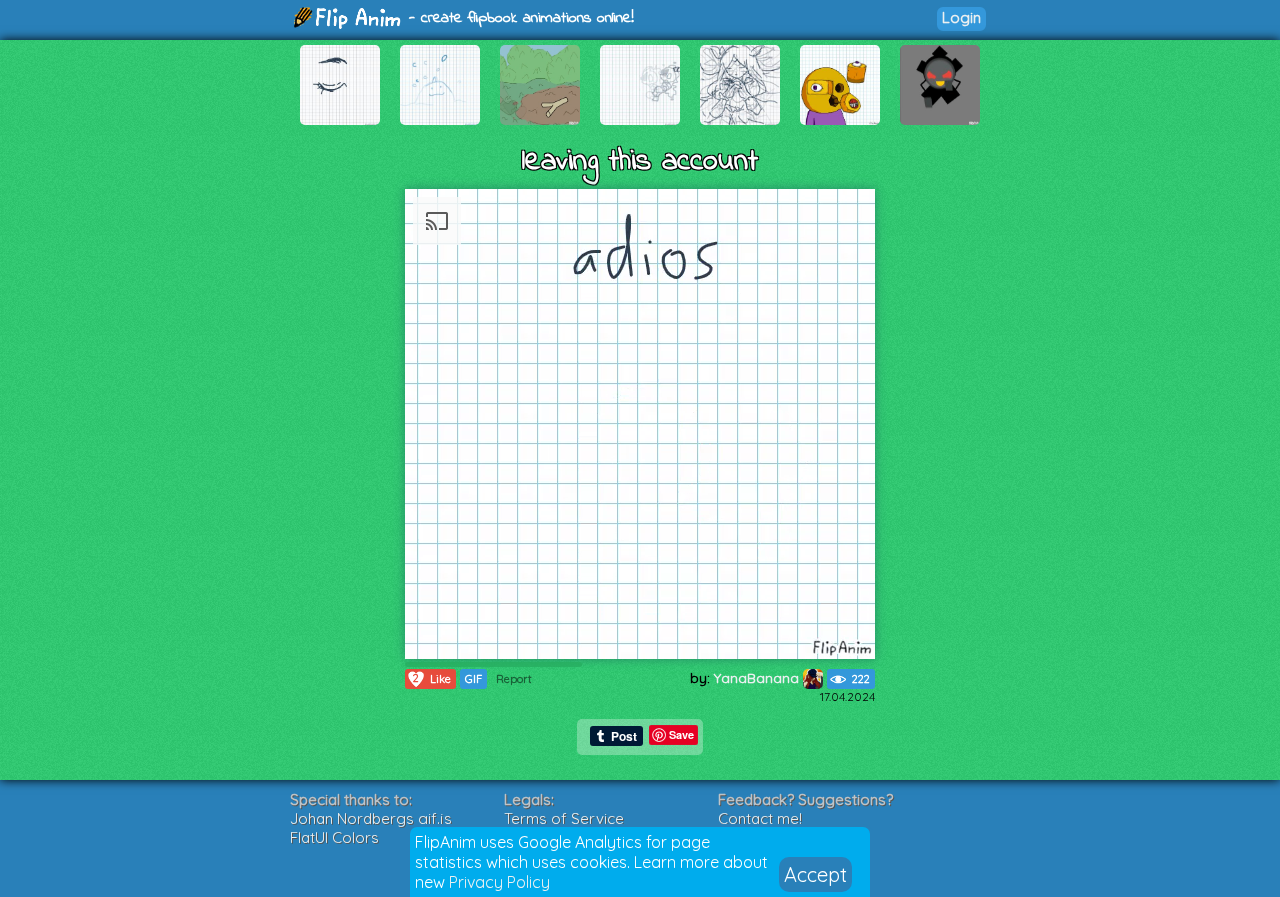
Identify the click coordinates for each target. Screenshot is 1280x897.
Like (432, 678)
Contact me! (760, 818)
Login (961, 17)
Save (681, 734)
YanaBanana (758, 678)
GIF (473, 679)
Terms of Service (564, 818)
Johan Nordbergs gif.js (371, 818)
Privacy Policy (499, 882)
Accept (815, 874)
